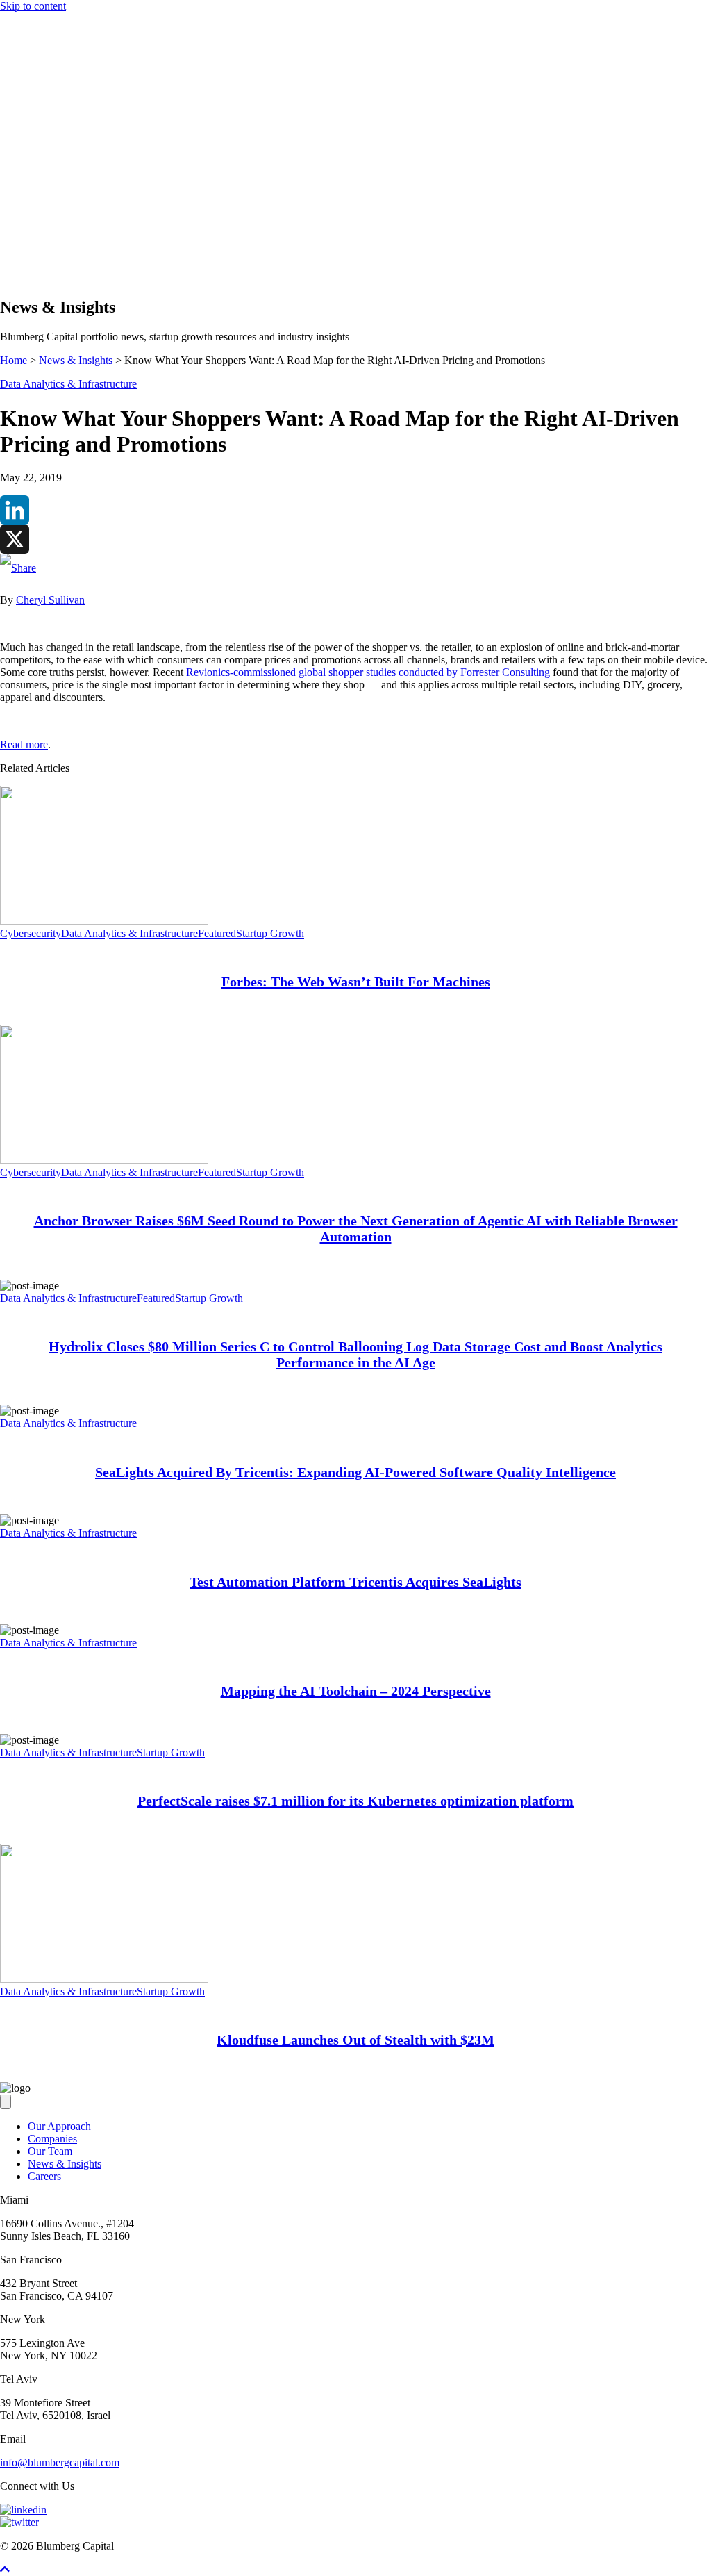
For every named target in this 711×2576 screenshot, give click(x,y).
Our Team (50, 2151)
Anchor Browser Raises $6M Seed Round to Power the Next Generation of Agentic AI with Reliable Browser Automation (356, 1229)
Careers (44, 2176)
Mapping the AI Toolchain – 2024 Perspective (356, 1691)
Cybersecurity (31, 933)
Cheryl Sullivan (50, 600)
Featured (217, 933)
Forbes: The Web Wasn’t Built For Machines (356, 982)
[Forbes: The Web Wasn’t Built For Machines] (104, 921)
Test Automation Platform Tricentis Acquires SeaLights (355, 1582)
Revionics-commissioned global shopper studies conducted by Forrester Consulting (368, 672)
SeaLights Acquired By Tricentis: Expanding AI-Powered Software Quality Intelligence (355, 1472)
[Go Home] (355, 175)
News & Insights (65, 250)
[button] (33, 278)
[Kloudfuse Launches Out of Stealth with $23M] (104, 1979)
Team (40, 238)
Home (14, 360)
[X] (355, 539)
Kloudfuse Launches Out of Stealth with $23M (355, 2040)
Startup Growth (270, 933)
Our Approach (59, 213)
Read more (24, 744)
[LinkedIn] (355, 510)
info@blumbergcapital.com (60, 2462)
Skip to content (33, 6)
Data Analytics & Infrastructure (68, 384)
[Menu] (6, 189)
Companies (52, 225)
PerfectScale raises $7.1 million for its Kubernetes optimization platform (355, 1801)
